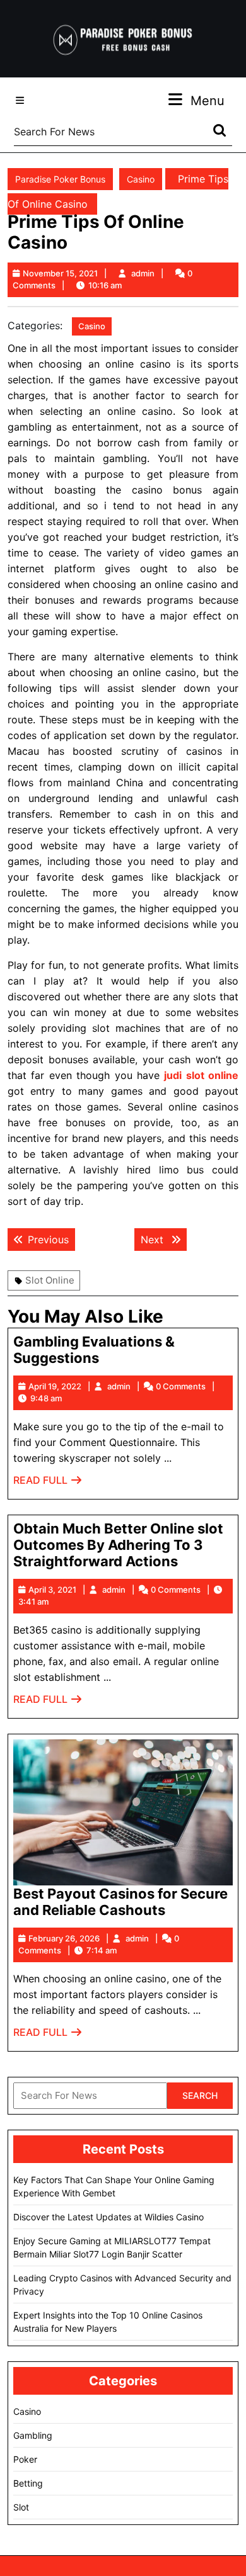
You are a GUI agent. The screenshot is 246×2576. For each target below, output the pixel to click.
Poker (25, 2459)
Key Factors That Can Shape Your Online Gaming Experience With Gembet (114, 2186)
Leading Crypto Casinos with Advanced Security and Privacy (122, 2285)
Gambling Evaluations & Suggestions (94, 1350)
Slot (21, 2507)
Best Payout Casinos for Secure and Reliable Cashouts (120, 1902)
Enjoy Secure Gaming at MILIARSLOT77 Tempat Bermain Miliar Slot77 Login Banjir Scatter (112, 2247)
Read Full (48, 1483)
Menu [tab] (208, 100)
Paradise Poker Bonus (60, 179)
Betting (28, 2483)
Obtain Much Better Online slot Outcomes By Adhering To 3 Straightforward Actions (118, 1545)
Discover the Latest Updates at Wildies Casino (108, 2217)
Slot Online (50, 1280)
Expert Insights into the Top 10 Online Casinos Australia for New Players (108, 2322)
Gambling (33, 2435)
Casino (141, 179)
